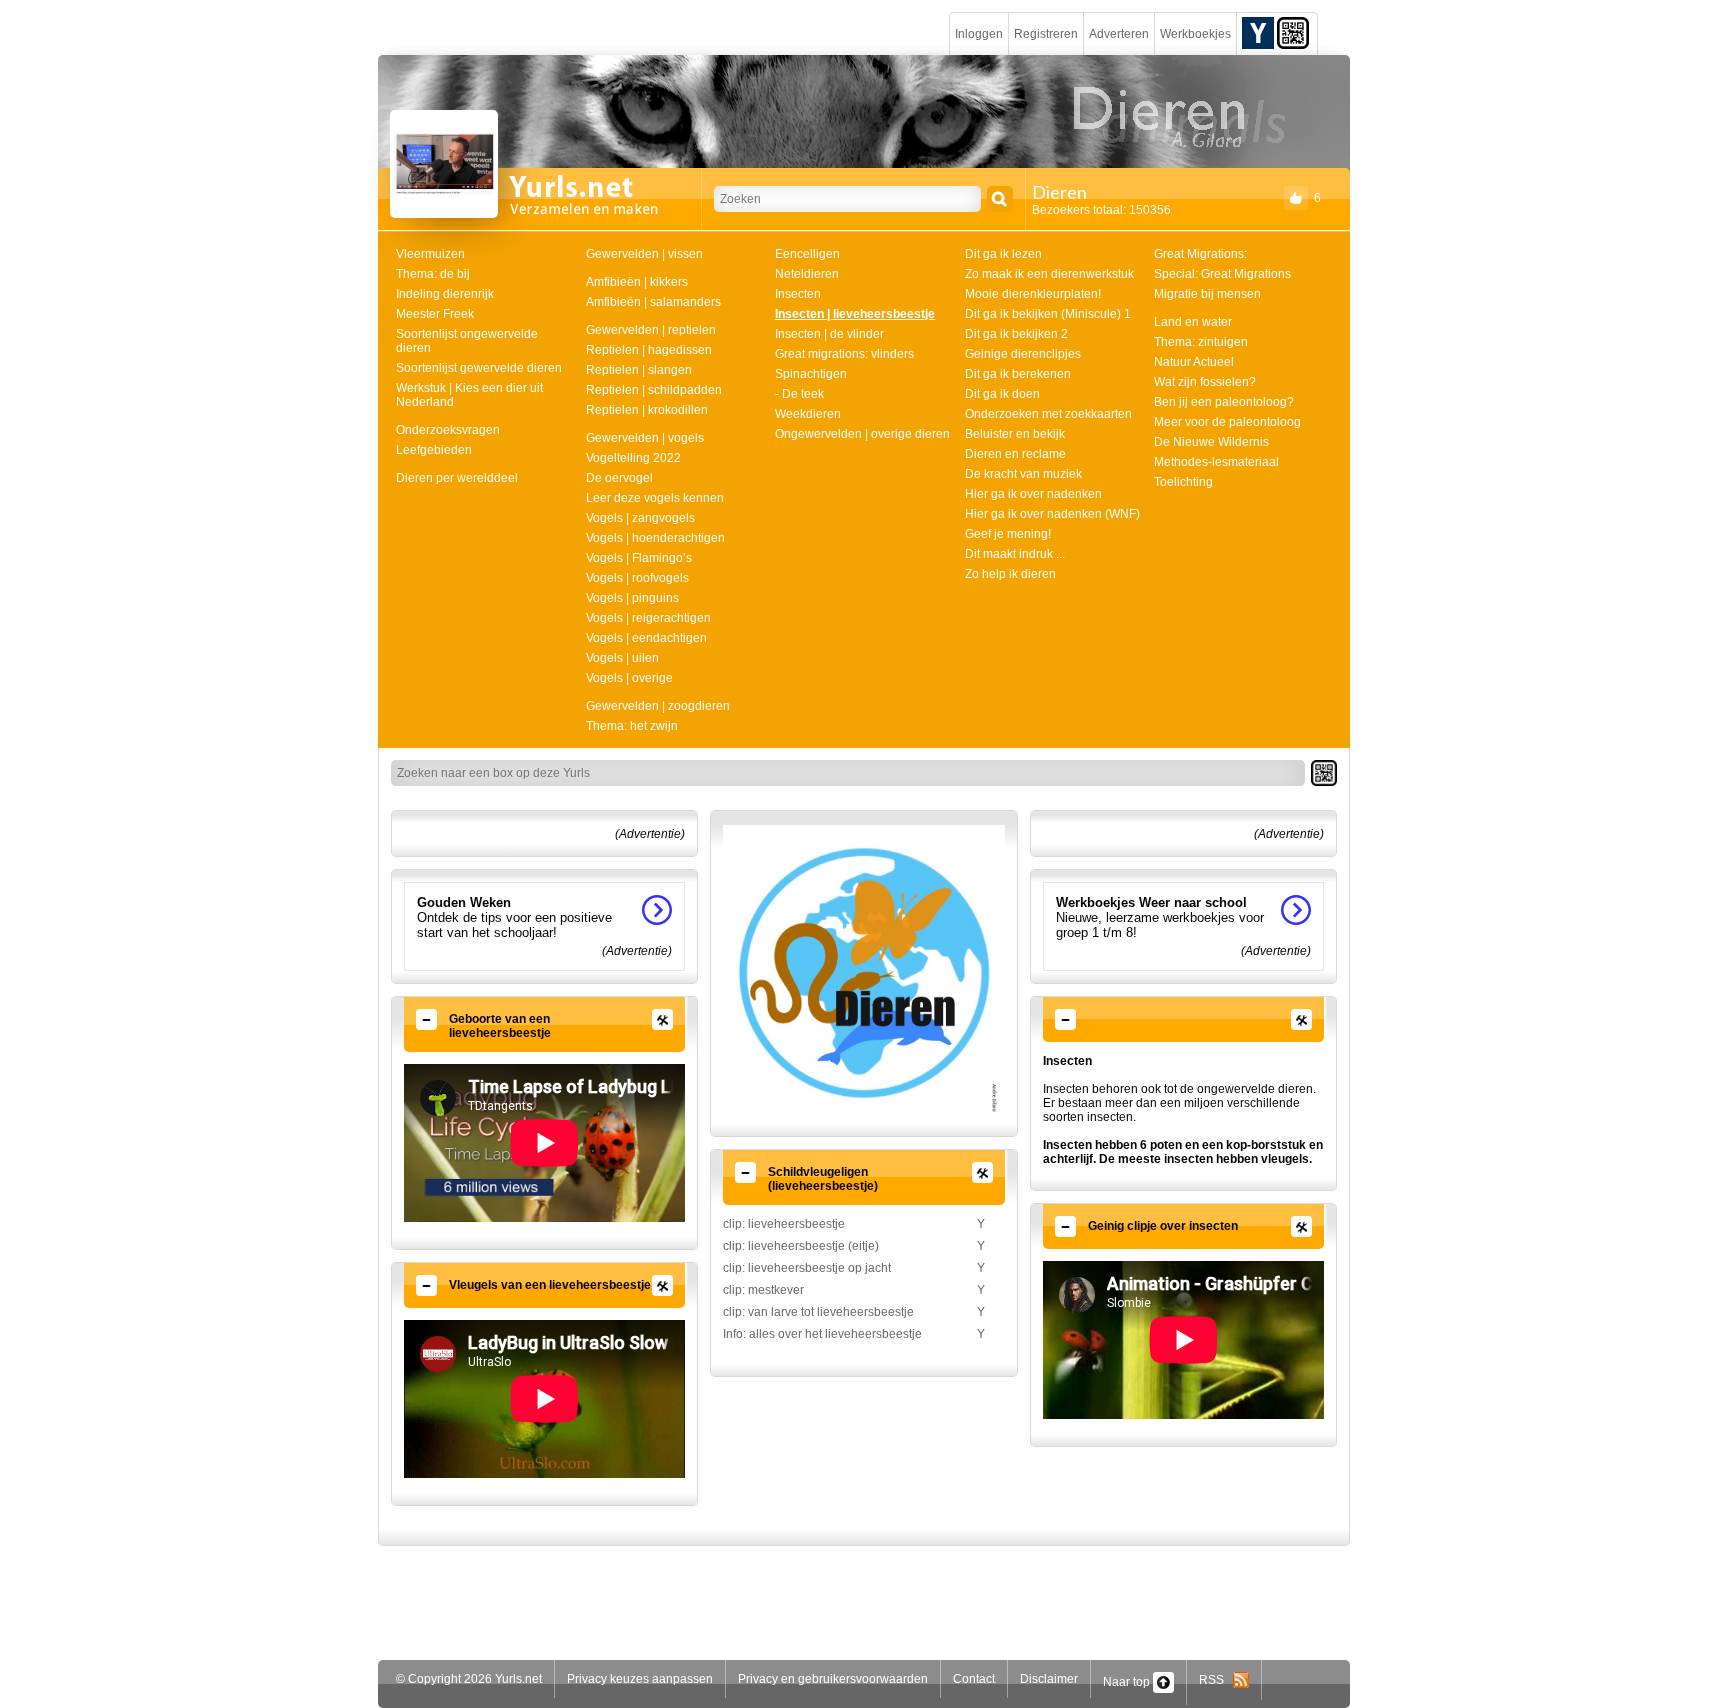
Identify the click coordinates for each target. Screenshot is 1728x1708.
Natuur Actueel (1194, 362)
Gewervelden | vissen (644, 254)
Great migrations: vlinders (844, 354)
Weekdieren (808, 414)
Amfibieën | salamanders (653, 302)
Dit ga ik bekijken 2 (1016, 334)
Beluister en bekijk (1015, 434)
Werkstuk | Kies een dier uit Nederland (469, 395)
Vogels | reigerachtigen (648, 618)
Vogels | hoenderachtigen (655, 538)
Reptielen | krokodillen (647, 410)
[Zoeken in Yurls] (1000, 199)
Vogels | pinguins (632, 598)
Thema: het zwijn (632, 726)
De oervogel (619, 478)
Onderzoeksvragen (448, 430)
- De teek (799, 394)
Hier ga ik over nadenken (1033, 494)
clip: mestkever (763, 1290)
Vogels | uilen (622, 658)
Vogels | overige (629, 678)
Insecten (798, 294)
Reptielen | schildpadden (654, 390)
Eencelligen (807, 254)
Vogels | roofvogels (637, 578)
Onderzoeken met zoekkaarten (1048, 414)
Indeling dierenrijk (445, 294)
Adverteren (1119, 34)
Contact (974, 1679)
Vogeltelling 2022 (633, 458)
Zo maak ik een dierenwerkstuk (1049, 274)
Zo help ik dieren (1010, 574)
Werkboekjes (1195, 34)
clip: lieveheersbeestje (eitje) (801, 1246)
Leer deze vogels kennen (655, 498)
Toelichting (1183, 482)
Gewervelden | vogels (645, 438)
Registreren (1046, 34)
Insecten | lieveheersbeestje (855, 314)
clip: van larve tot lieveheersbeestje (818, 1312)
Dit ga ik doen (1002, 394)
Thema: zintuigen (1201, 342)
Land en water (1193, 322)
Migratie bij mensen (1207, 294)
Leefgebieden (434, 450)
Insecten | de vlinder (829, 334)
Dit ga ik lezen (1003, 254)
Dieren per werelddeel (457, 478)
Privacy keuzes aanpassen (640, 1679)
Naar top (1128, 1682)
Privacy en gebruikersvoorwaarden (833, 1679)
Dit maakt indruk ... (1015, 554)
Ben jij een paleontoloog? (1224, 402)
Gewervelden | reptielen (651, 330)
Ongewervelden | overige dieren (862, 434)
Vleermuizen (430, 254)
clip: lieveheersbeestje (784, 1224)
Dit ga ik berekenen (1018, 374)
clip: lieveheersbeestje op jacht (807, 1268)
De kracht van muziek (1023, 474)
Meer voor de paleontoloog (1227, 422)
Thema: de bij (433, 274)
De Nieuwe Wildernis (1211, 442)
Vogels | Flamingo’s (639, 558)
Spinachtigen (811, 374)
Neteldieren (807, 274)
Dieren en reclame (1015, 454)
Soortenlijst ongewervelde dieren (467, 341)
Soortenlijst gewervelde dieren (479, 368)
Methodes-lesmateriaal (1216, 462)
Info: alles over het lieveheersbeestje (822, 1334)
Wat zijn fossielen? (1205, 382)
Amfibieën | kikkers (637, 282)
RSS (1216, 1680)
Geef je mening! (1008, 534)
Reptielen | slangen (639, 370)
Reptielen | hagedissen (649, 350)
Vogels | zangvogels (640, 518)
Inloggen (979, 34)
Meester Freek (435, 314)
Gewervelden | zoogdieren (658, 706)
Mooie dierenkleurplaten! (1033, 294)
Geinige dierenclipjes (1023, 354)
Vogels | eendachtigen (646, 638)
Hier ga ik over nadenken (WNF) (1052, 514)
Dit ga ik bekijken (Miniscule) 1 (1048, 314)
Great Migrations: (1200, 254)
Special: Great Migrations (1222, 274)
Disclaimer (1049, 1679)
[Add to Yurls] (1258, 32)
